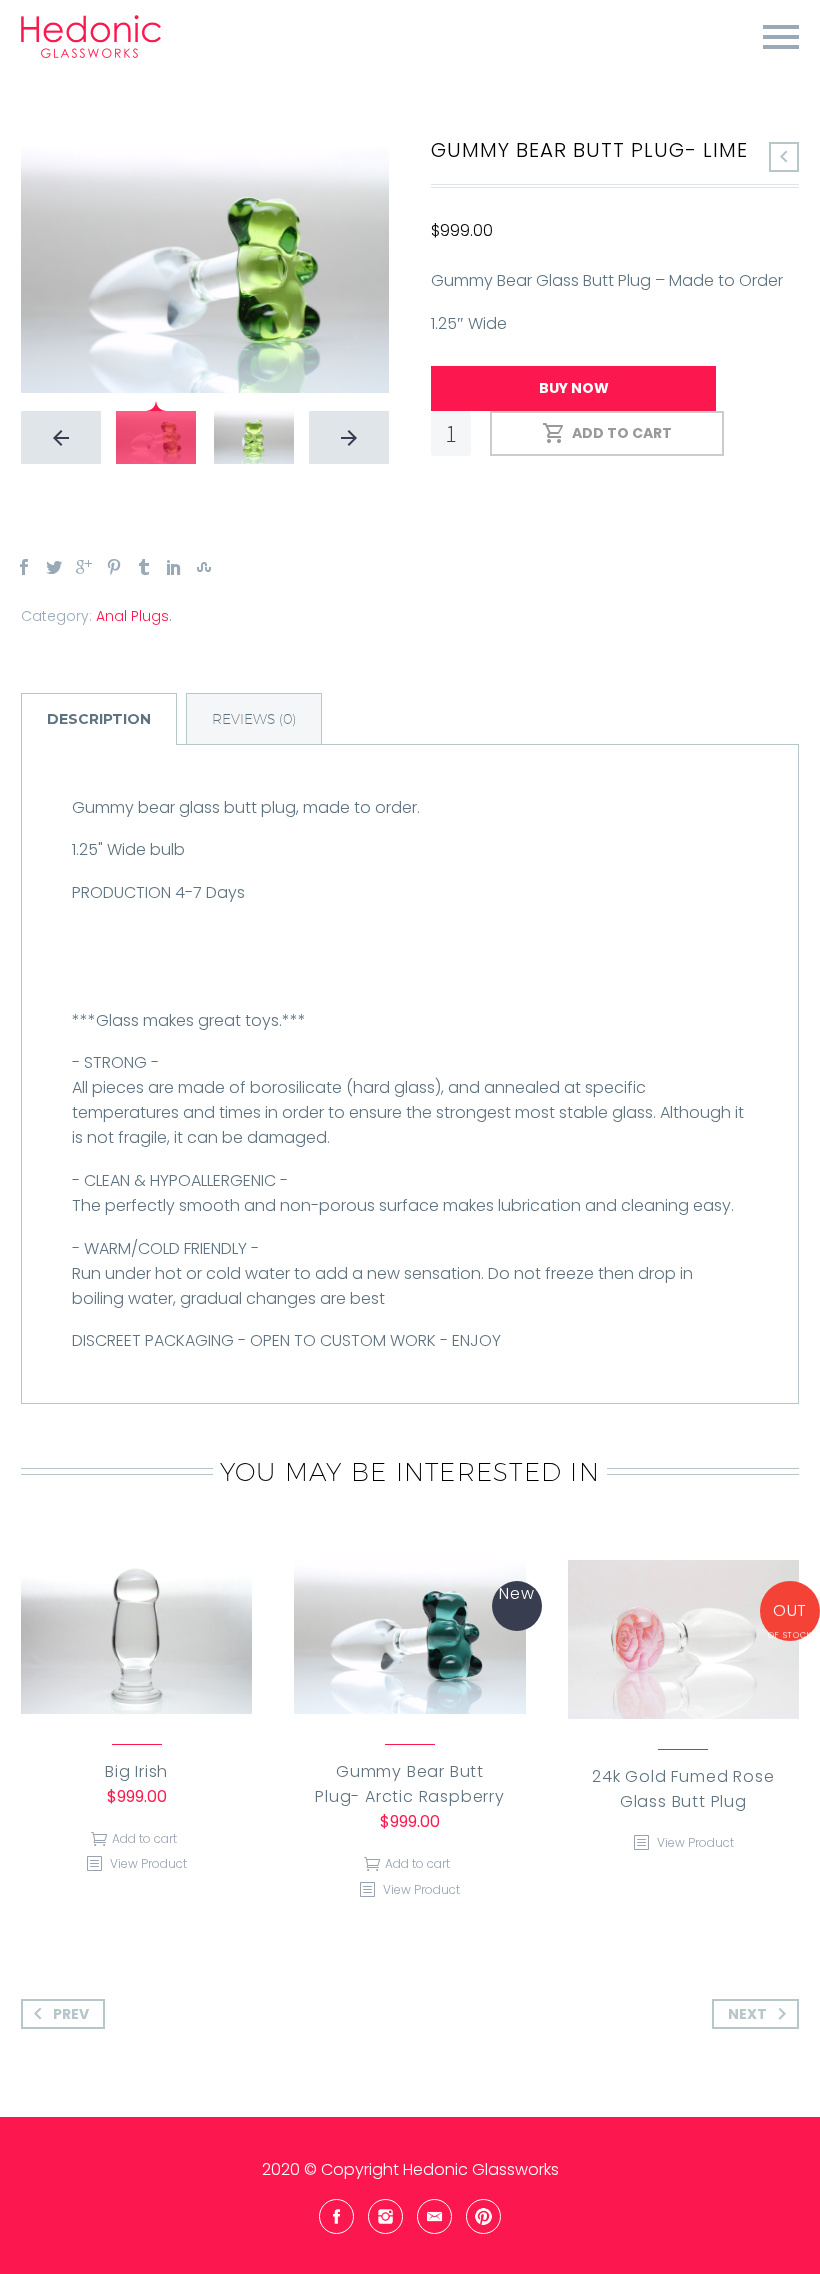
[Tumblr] (144, 567)
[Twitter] (54, 567)
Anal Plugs (132, 616)
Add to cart (622, 433)
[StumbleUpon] (204, 567)
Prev (71, 2014)
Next (747, 2014)
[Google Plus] (84, 567)
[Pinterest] (114, 567)
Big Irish (136, 1771)
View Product (147, 1863)
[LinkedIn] (174, 567)
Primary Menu (781, 37)
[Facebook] (24, 567)
